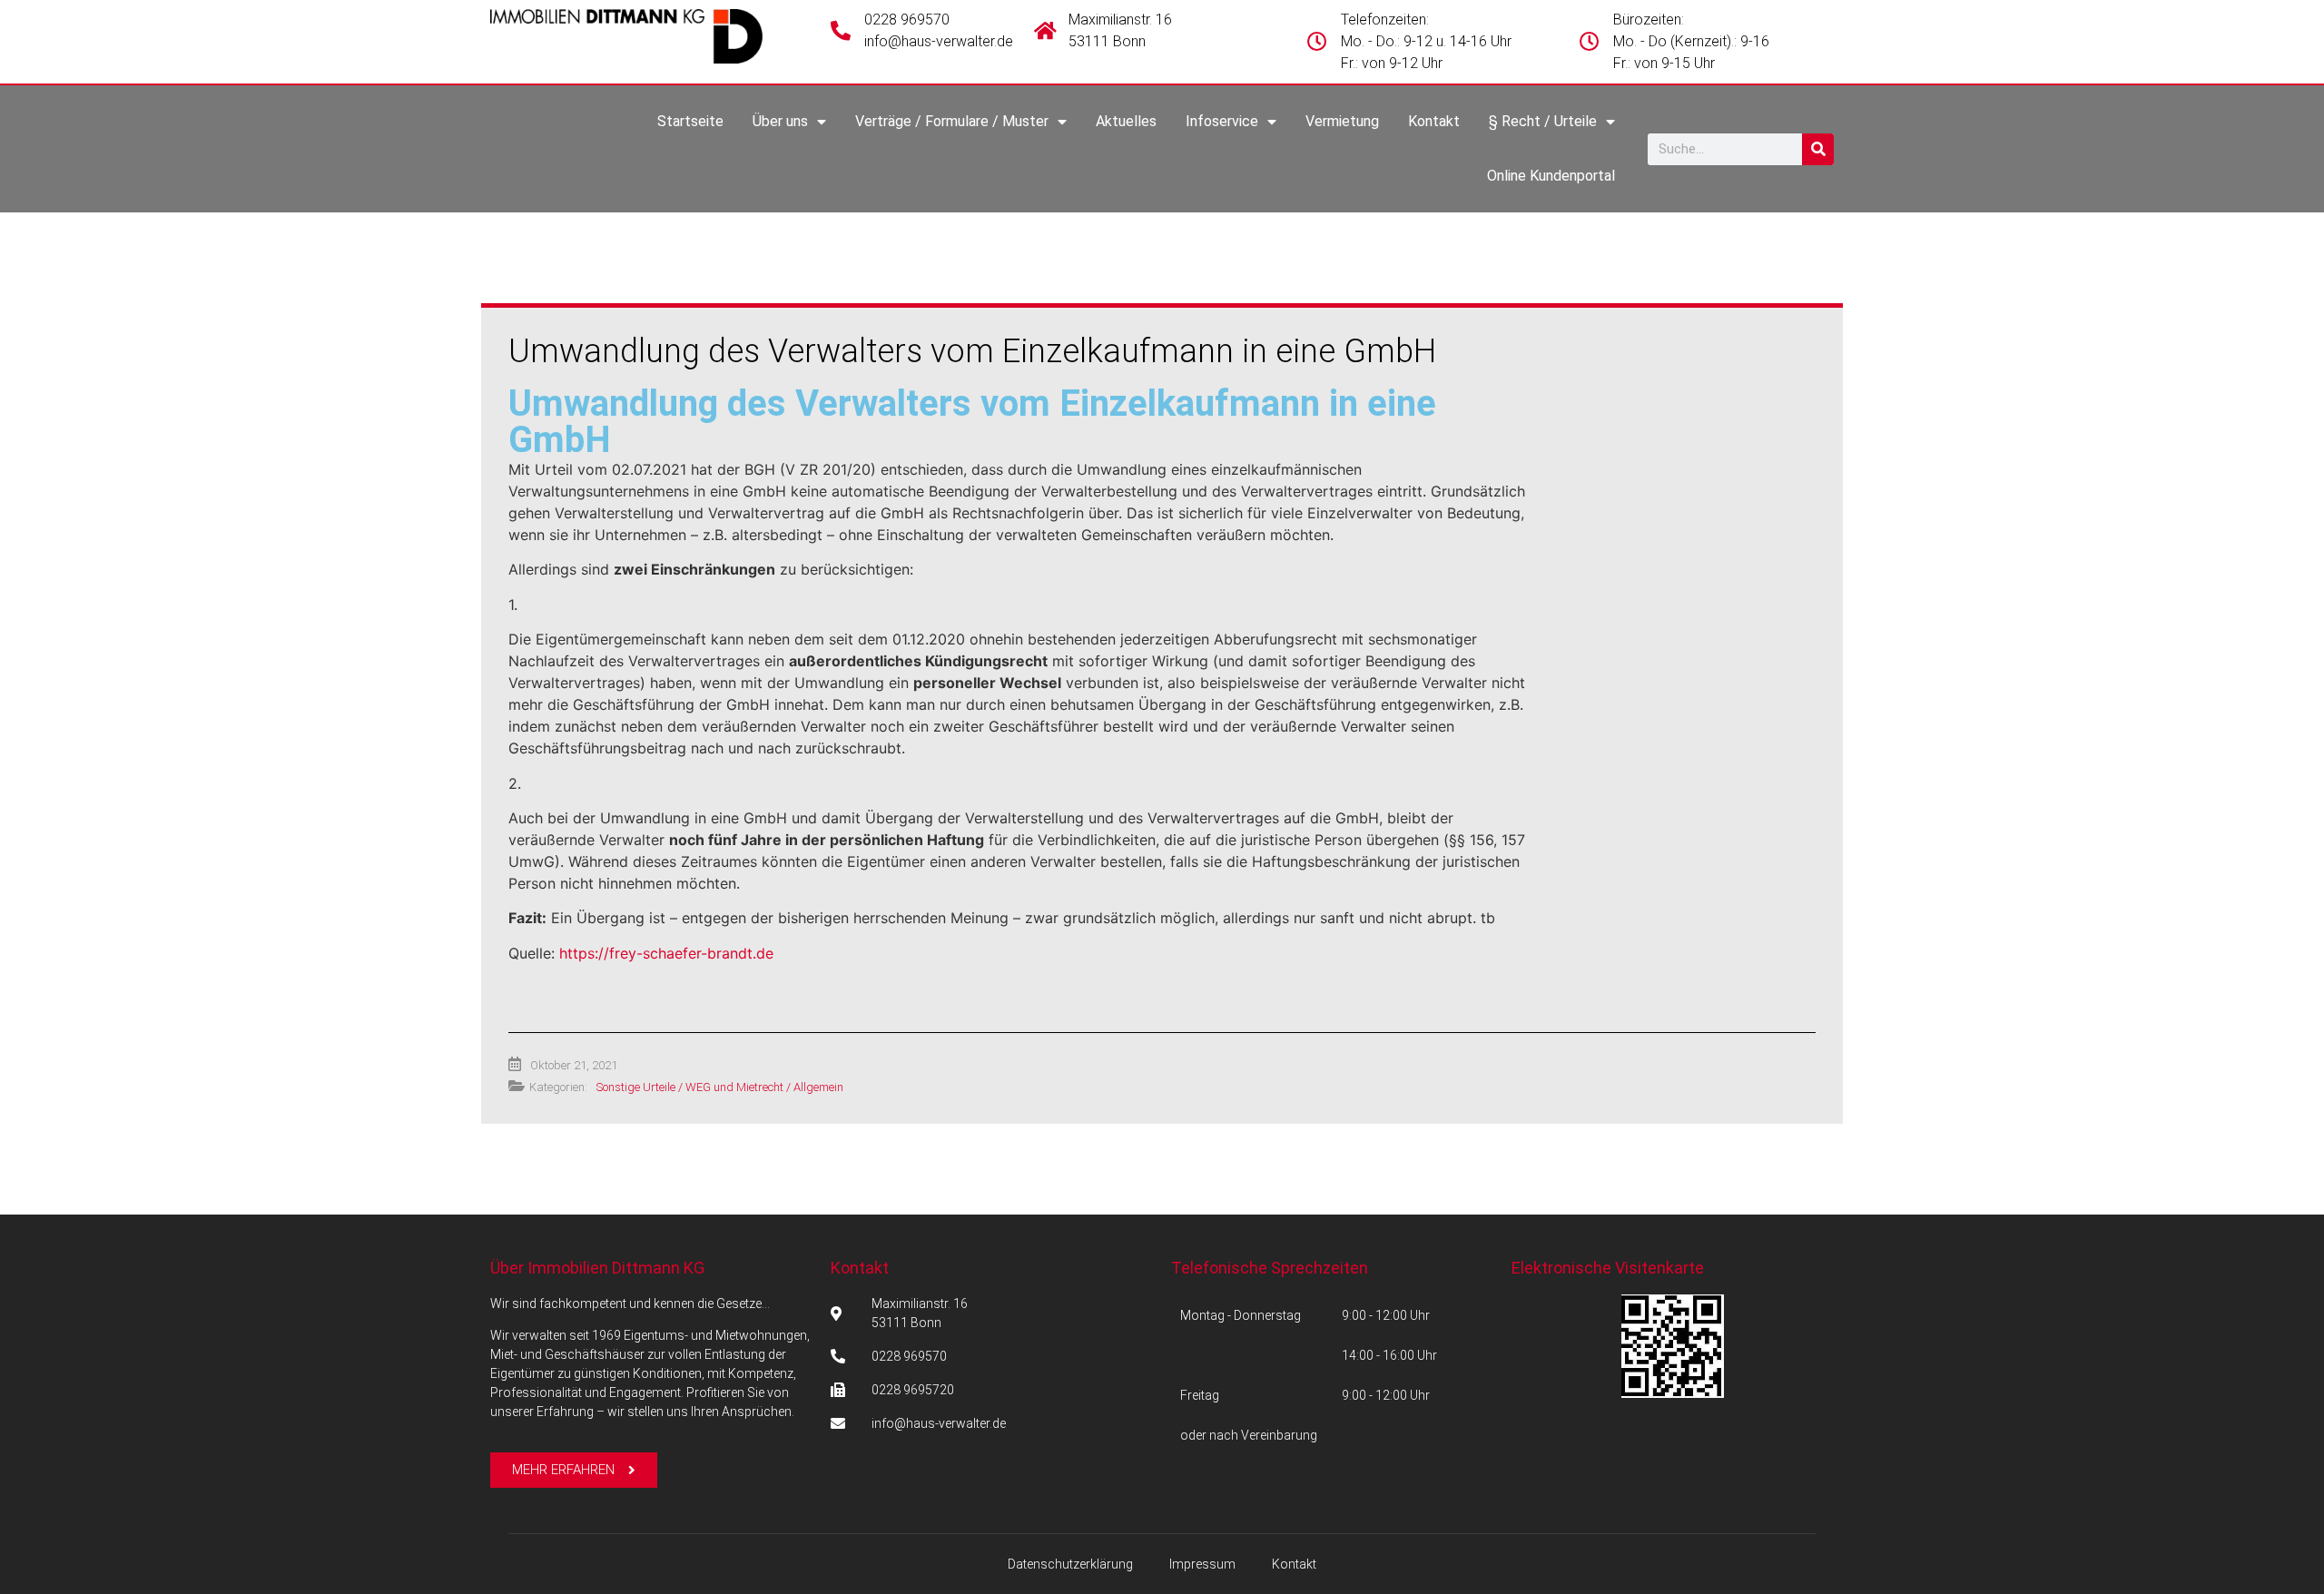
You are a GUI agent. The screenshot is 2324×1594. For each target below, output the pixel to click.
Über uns (780, 121)
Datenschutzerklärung (1070, 1564)
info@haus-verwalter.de (939, 41)
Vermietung (1342, 121)
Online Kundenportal (1551, 176)
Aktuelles (1126, 121)
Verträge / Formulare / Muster (952, 121)
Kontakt (1434, 121)
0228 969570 (907, 20)
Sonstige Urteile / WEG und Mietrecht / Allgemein (720, 1087)
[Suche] (1818, 149)
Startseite (690, 121)
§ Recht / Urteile (1543, 121)
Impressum (1202, 1564)
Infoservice (1222, 121)
